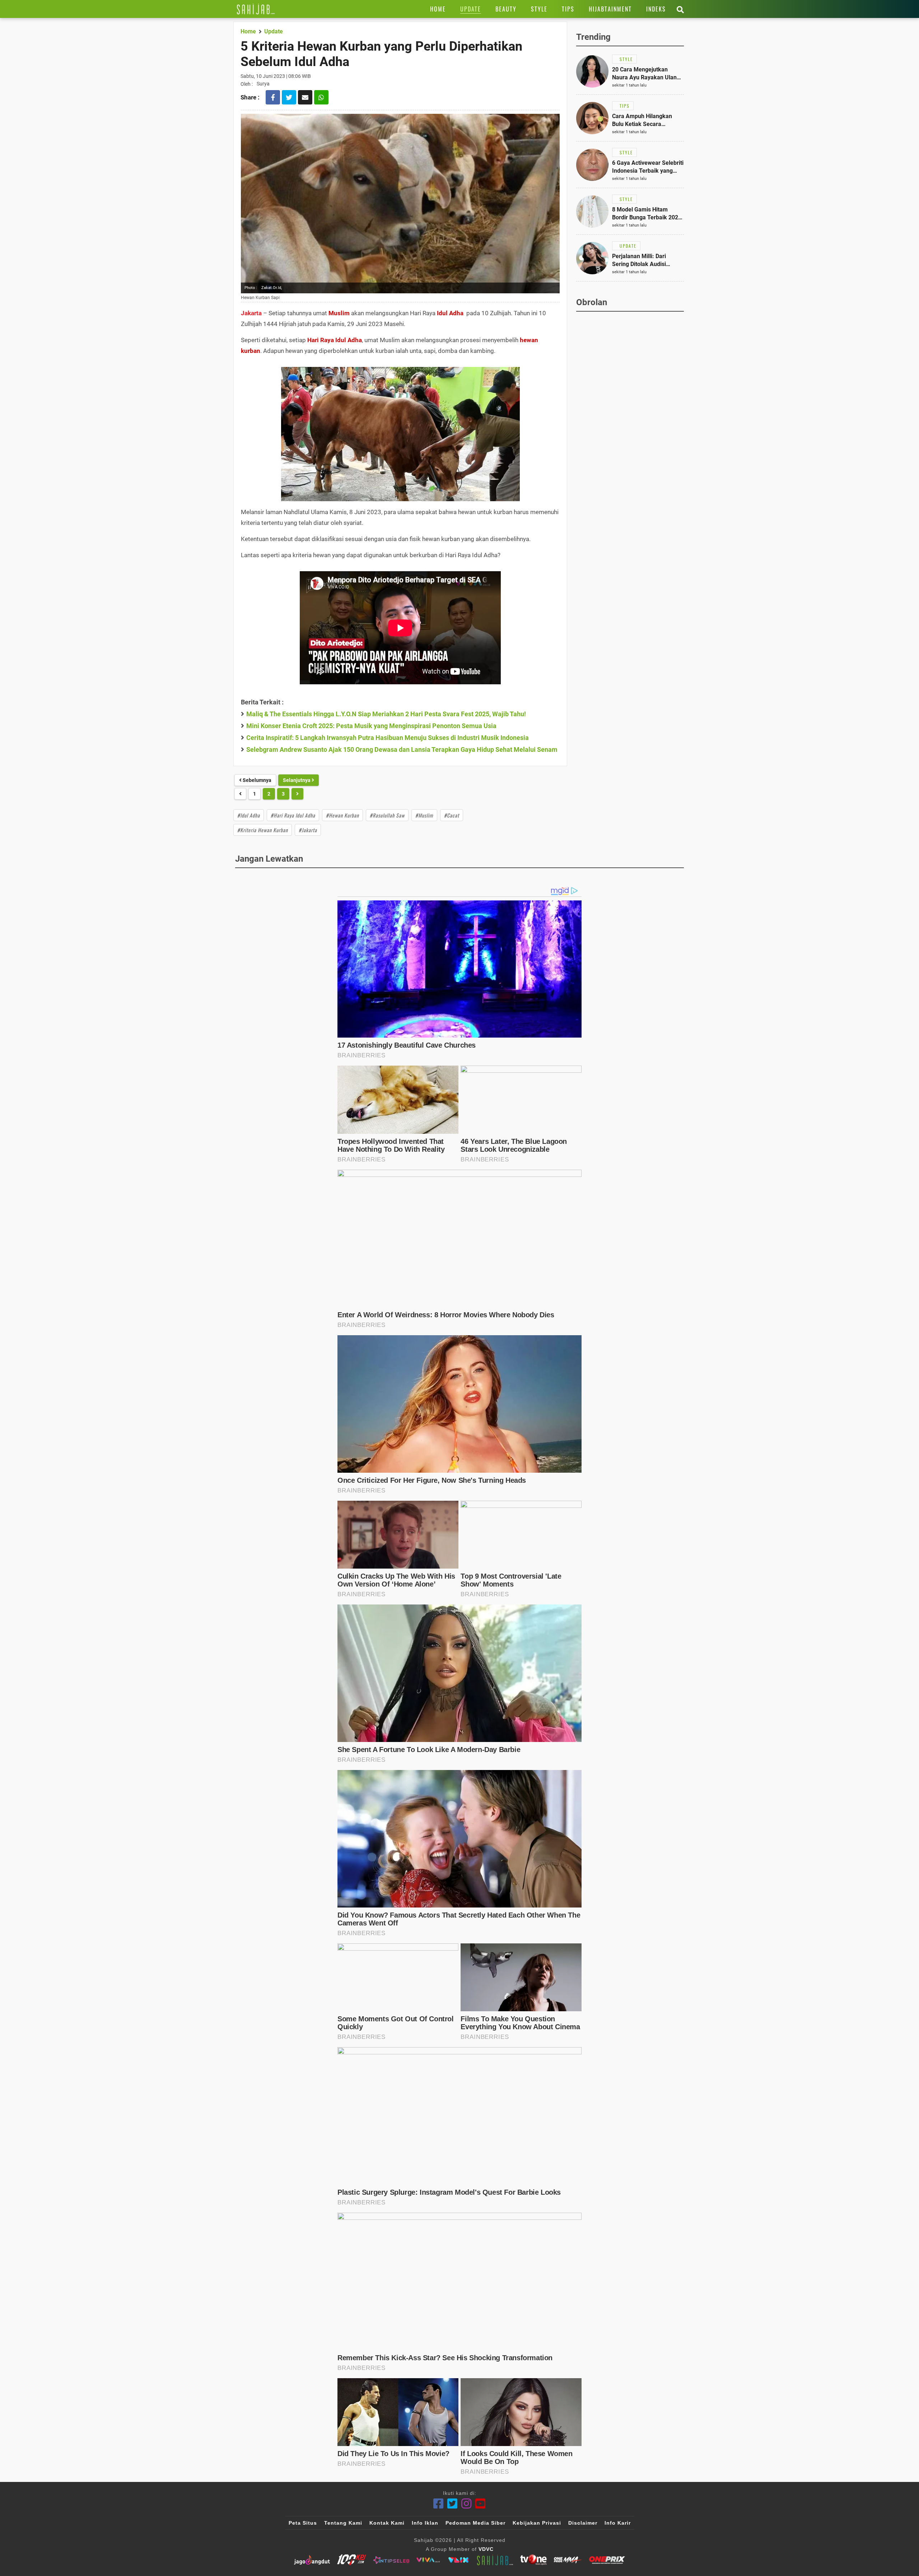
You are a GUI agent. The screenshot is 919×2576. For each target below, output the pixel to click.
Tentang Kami (343, 2523)
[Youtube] (481, 2504)
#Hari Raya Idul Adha (293, 815)
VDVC (486, 2549)
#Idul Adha (249, 815)
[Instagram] (467, 2504)
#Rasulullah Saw (387, 815)
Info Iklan (425, 2523)
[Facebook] (438, 2504)
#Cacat (452, 815)
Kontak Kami (387, 2523)
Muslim (339, 313)
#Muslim (424, 815)
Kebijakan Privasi (537, 2523)
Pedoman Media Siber (475, 2523)
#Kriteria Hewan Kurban (263, 830)
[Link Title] (256, 9)
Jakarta (251, 313)
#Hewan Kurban (342, 815)
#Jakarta (308, 830)
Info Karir (618, 2523)
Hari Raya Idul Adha (335, 340)
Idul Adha (450, 313)
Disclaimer (583, 2523)
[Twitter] (452, 2504)
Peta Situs (303, 2523)
